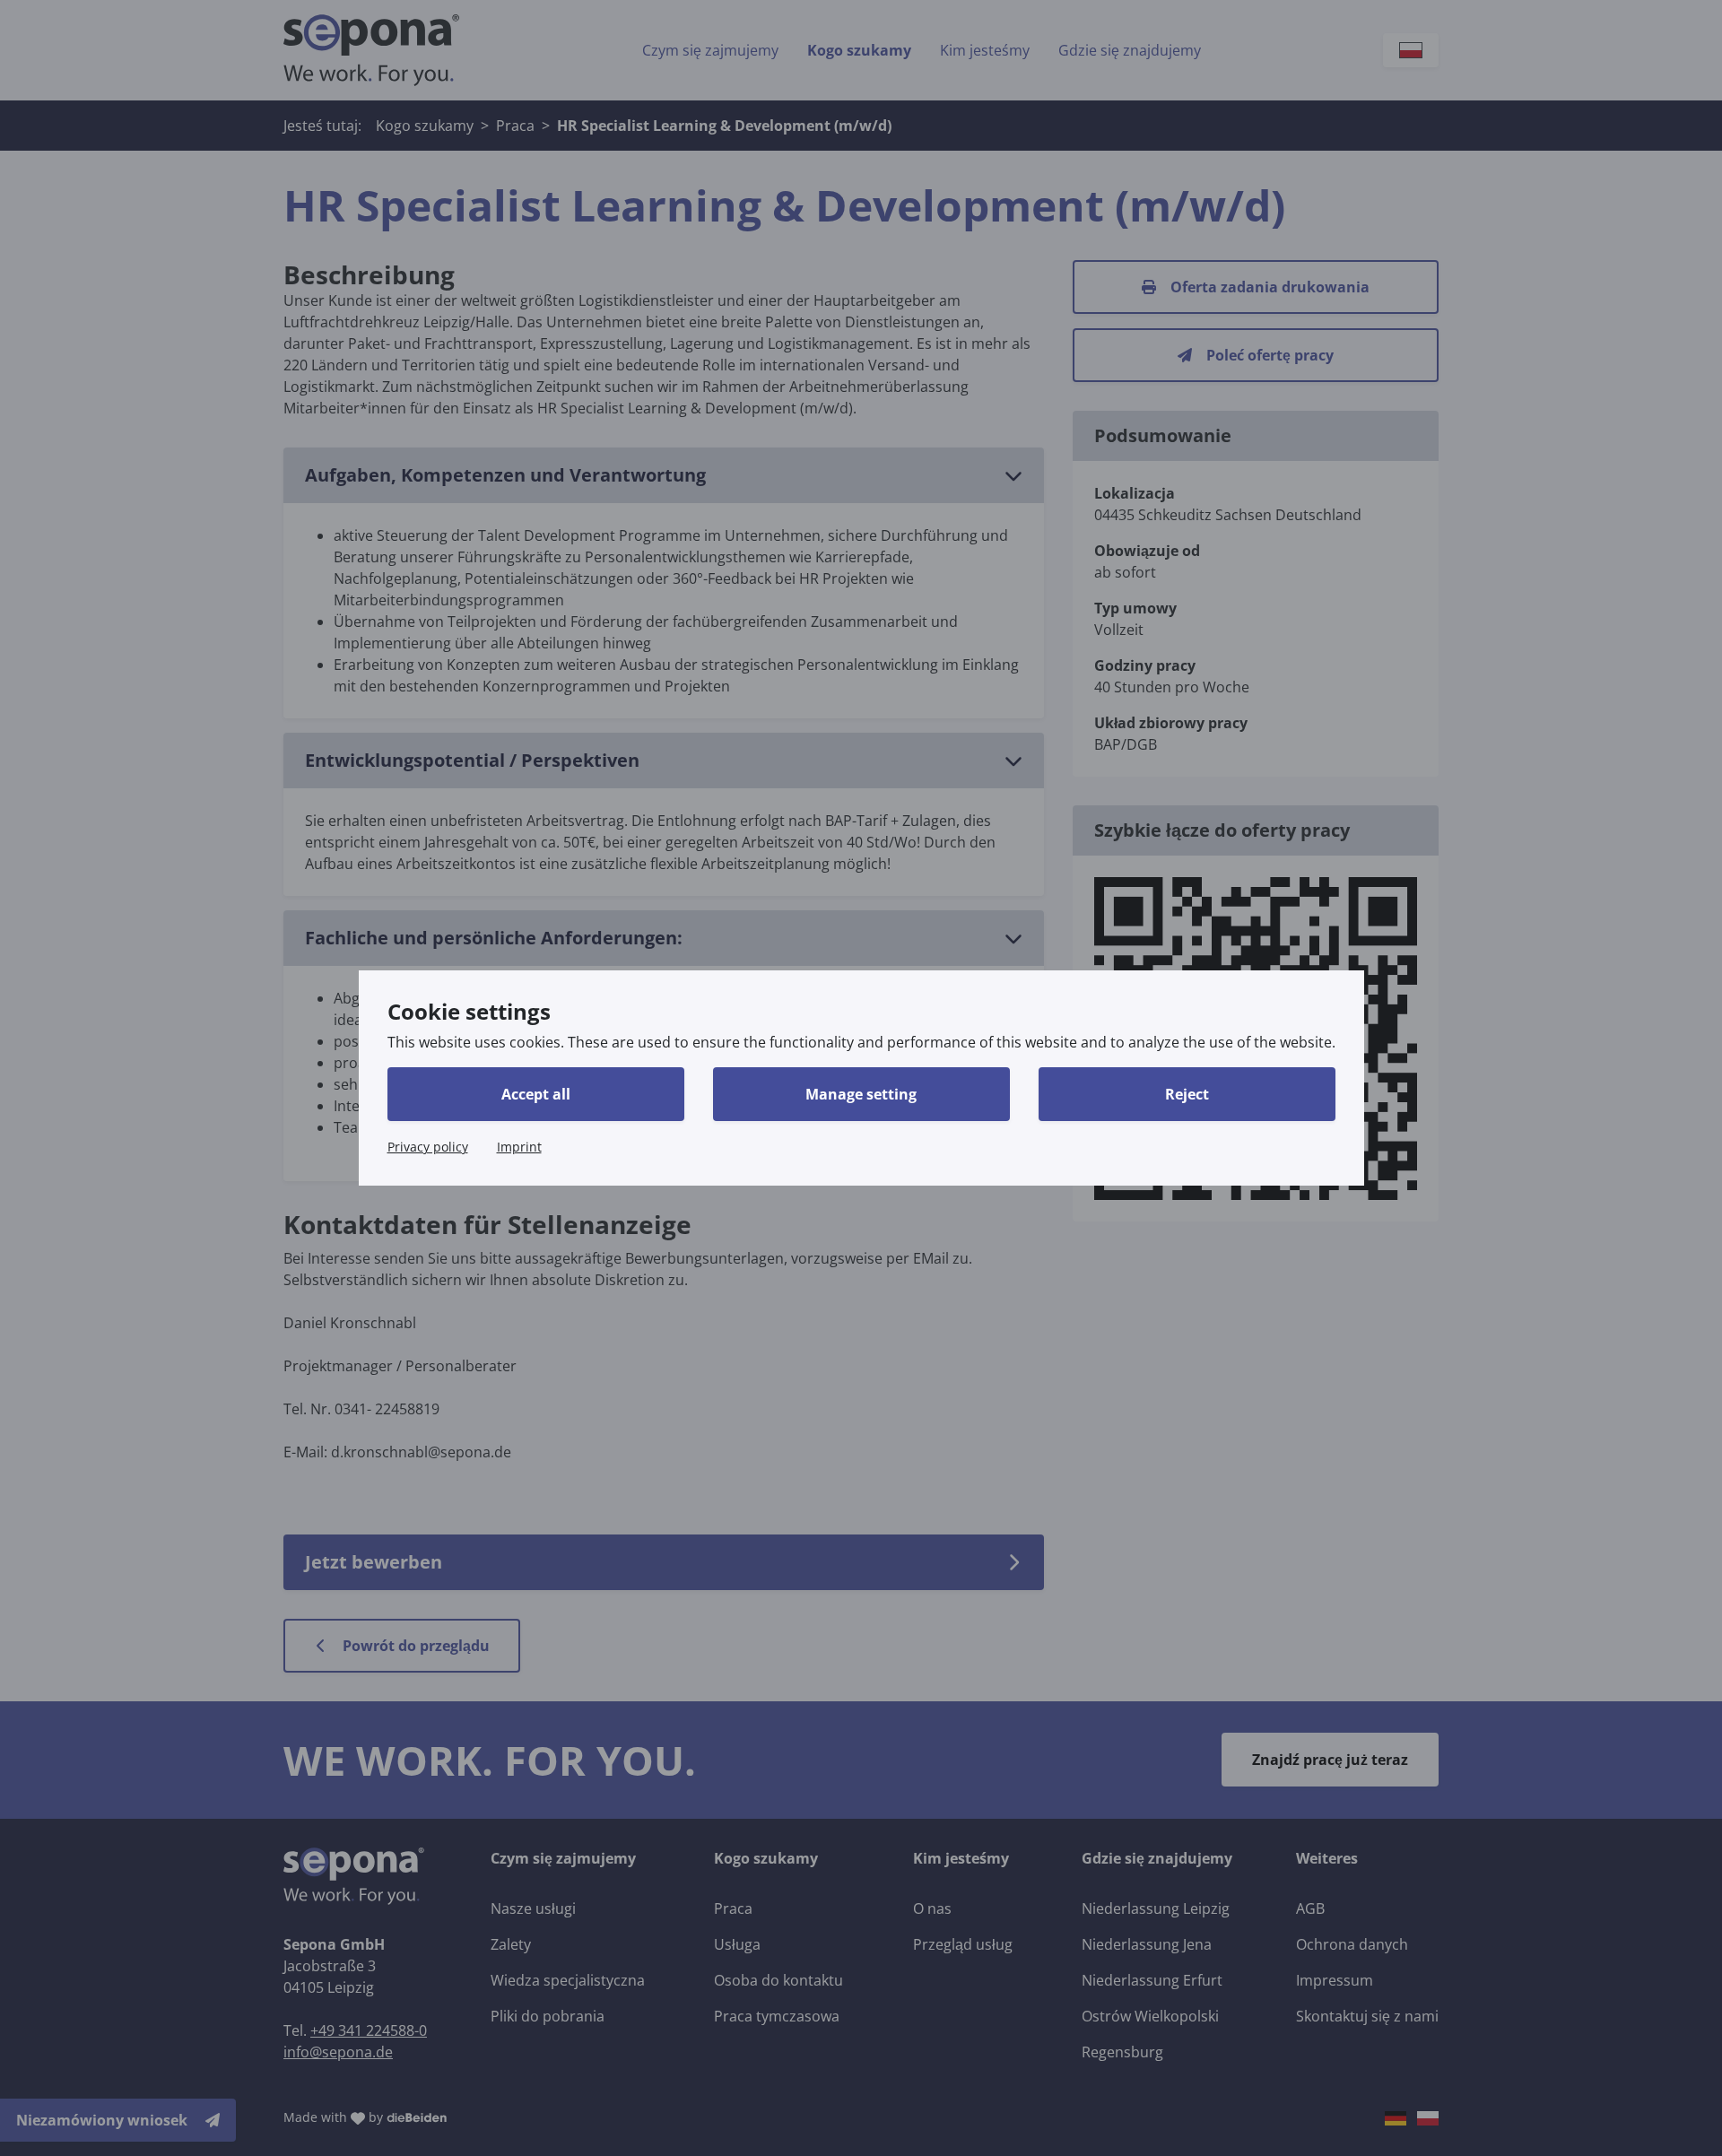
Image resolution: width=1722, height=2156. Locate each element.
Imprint (519, 1147)
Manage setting (861, 1094)
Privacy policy (428, 1147)
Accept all (536, 1094)
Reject (1187, 1094)
